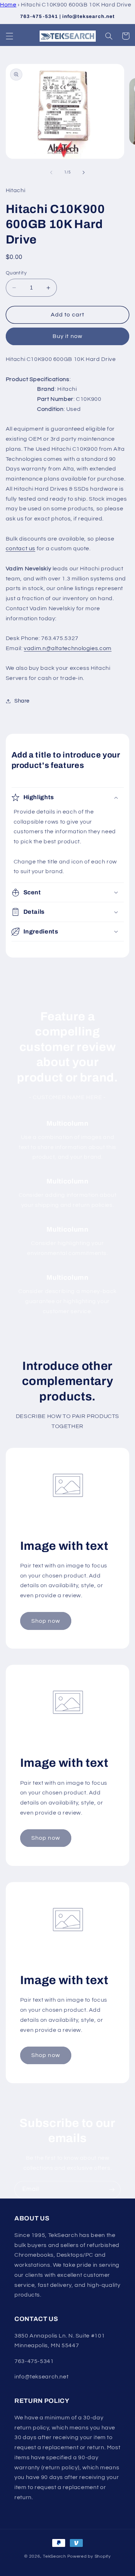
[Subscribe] (112, 2190)
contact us (21, 548)
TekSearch (55, 2556)
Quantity (16, 273)
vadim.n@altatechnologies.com (68, 648)
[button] (9, 36)
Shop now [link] (46, 1621)
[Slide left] (51, 172)
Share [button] (22, 701)
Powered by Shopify (89, 2556)
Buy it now (67, 336)
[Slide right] (84, 172)
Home (8, 5)
